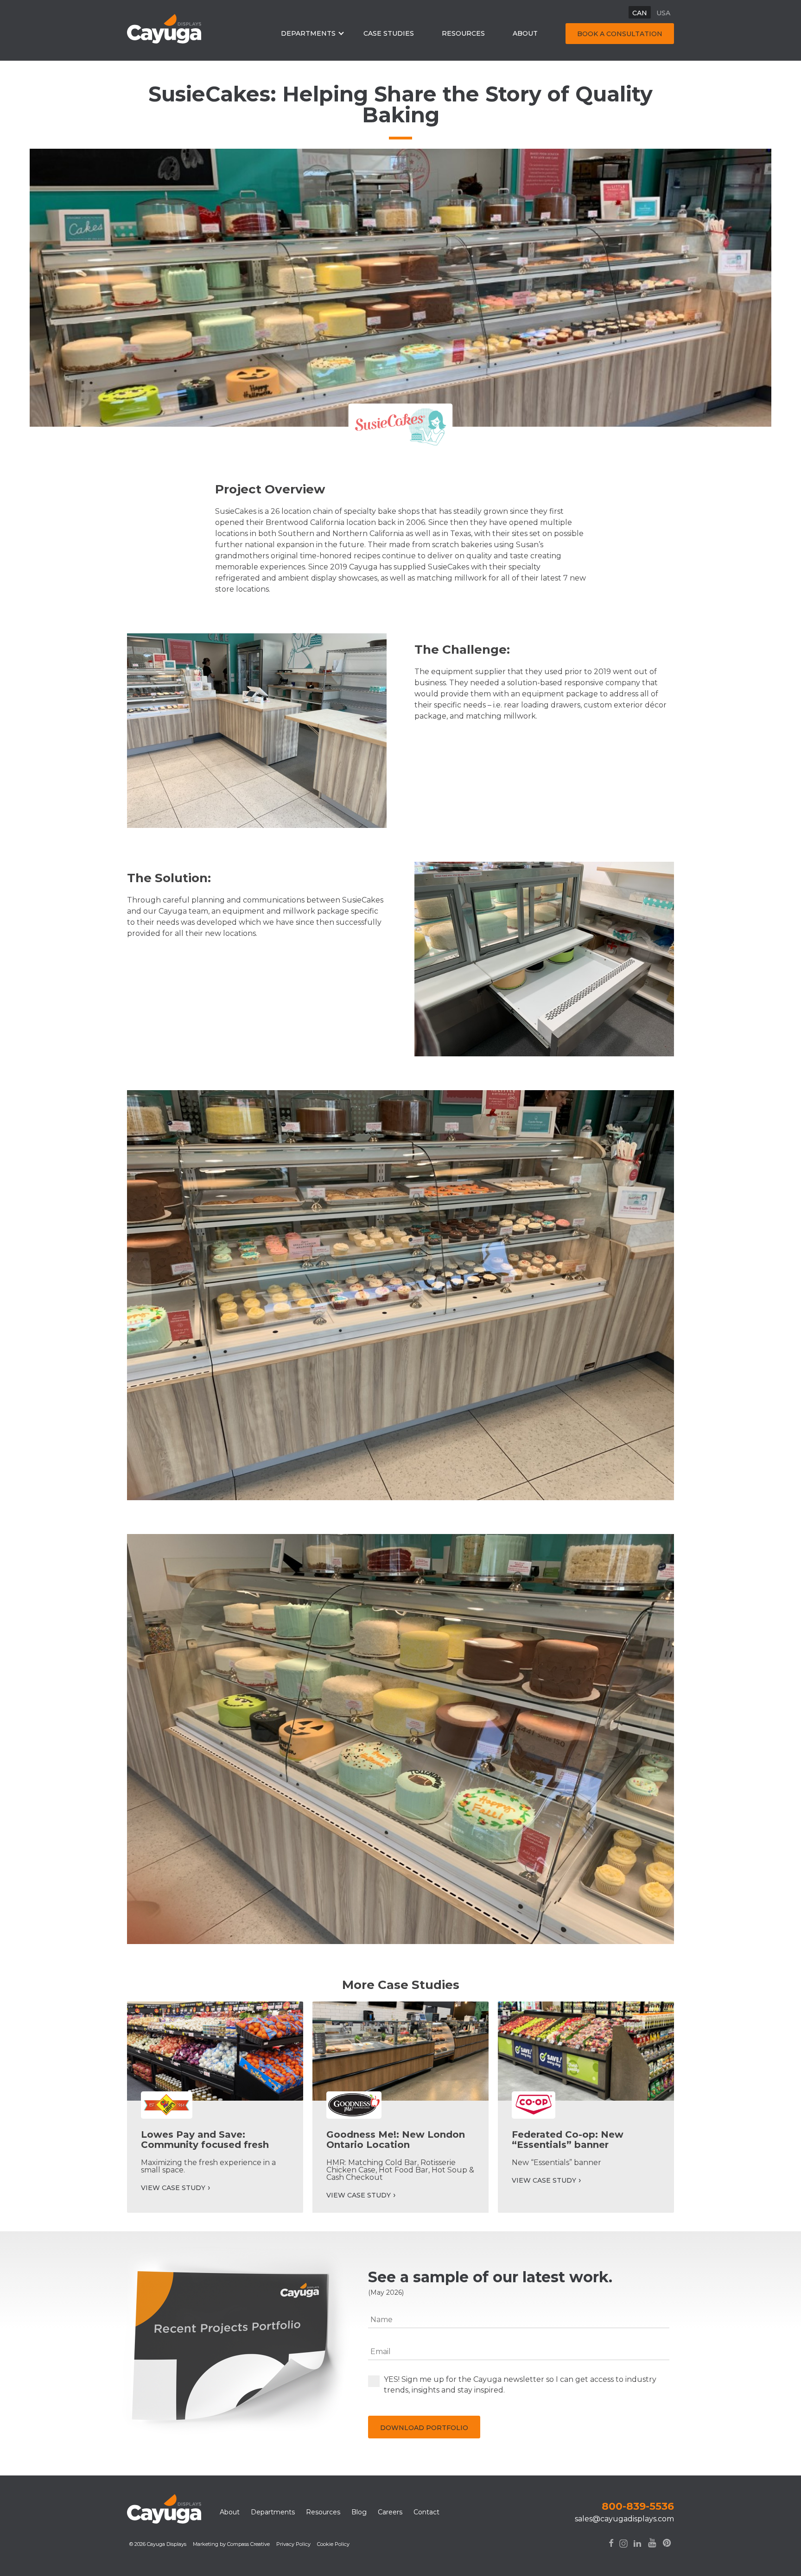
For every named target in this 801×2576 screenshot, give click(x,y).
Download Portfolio (424, 2428)
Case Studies (389, 33)
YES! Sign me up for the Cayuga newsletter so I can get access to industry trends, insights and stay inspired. (520, 2385)
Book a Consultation (620, 34)
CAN (640, 13)
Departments (308, 33)
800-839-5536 (638, 2506)
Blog (359, 2512)
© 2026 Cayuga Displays (158, 2544)
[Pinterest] (667, 2549)
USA (663, 13)
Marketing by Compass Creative (231, 2544)
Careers (390, 2512)
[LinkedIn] (637, 2550)
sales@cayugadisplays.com (624, 2519)
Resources (463, 33)
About (525, 33)
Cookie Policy (333, 2544)
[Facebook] (611, 2550)
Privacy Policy (293, 2544)
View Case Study (173, 2188)
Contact (426, 2512)
